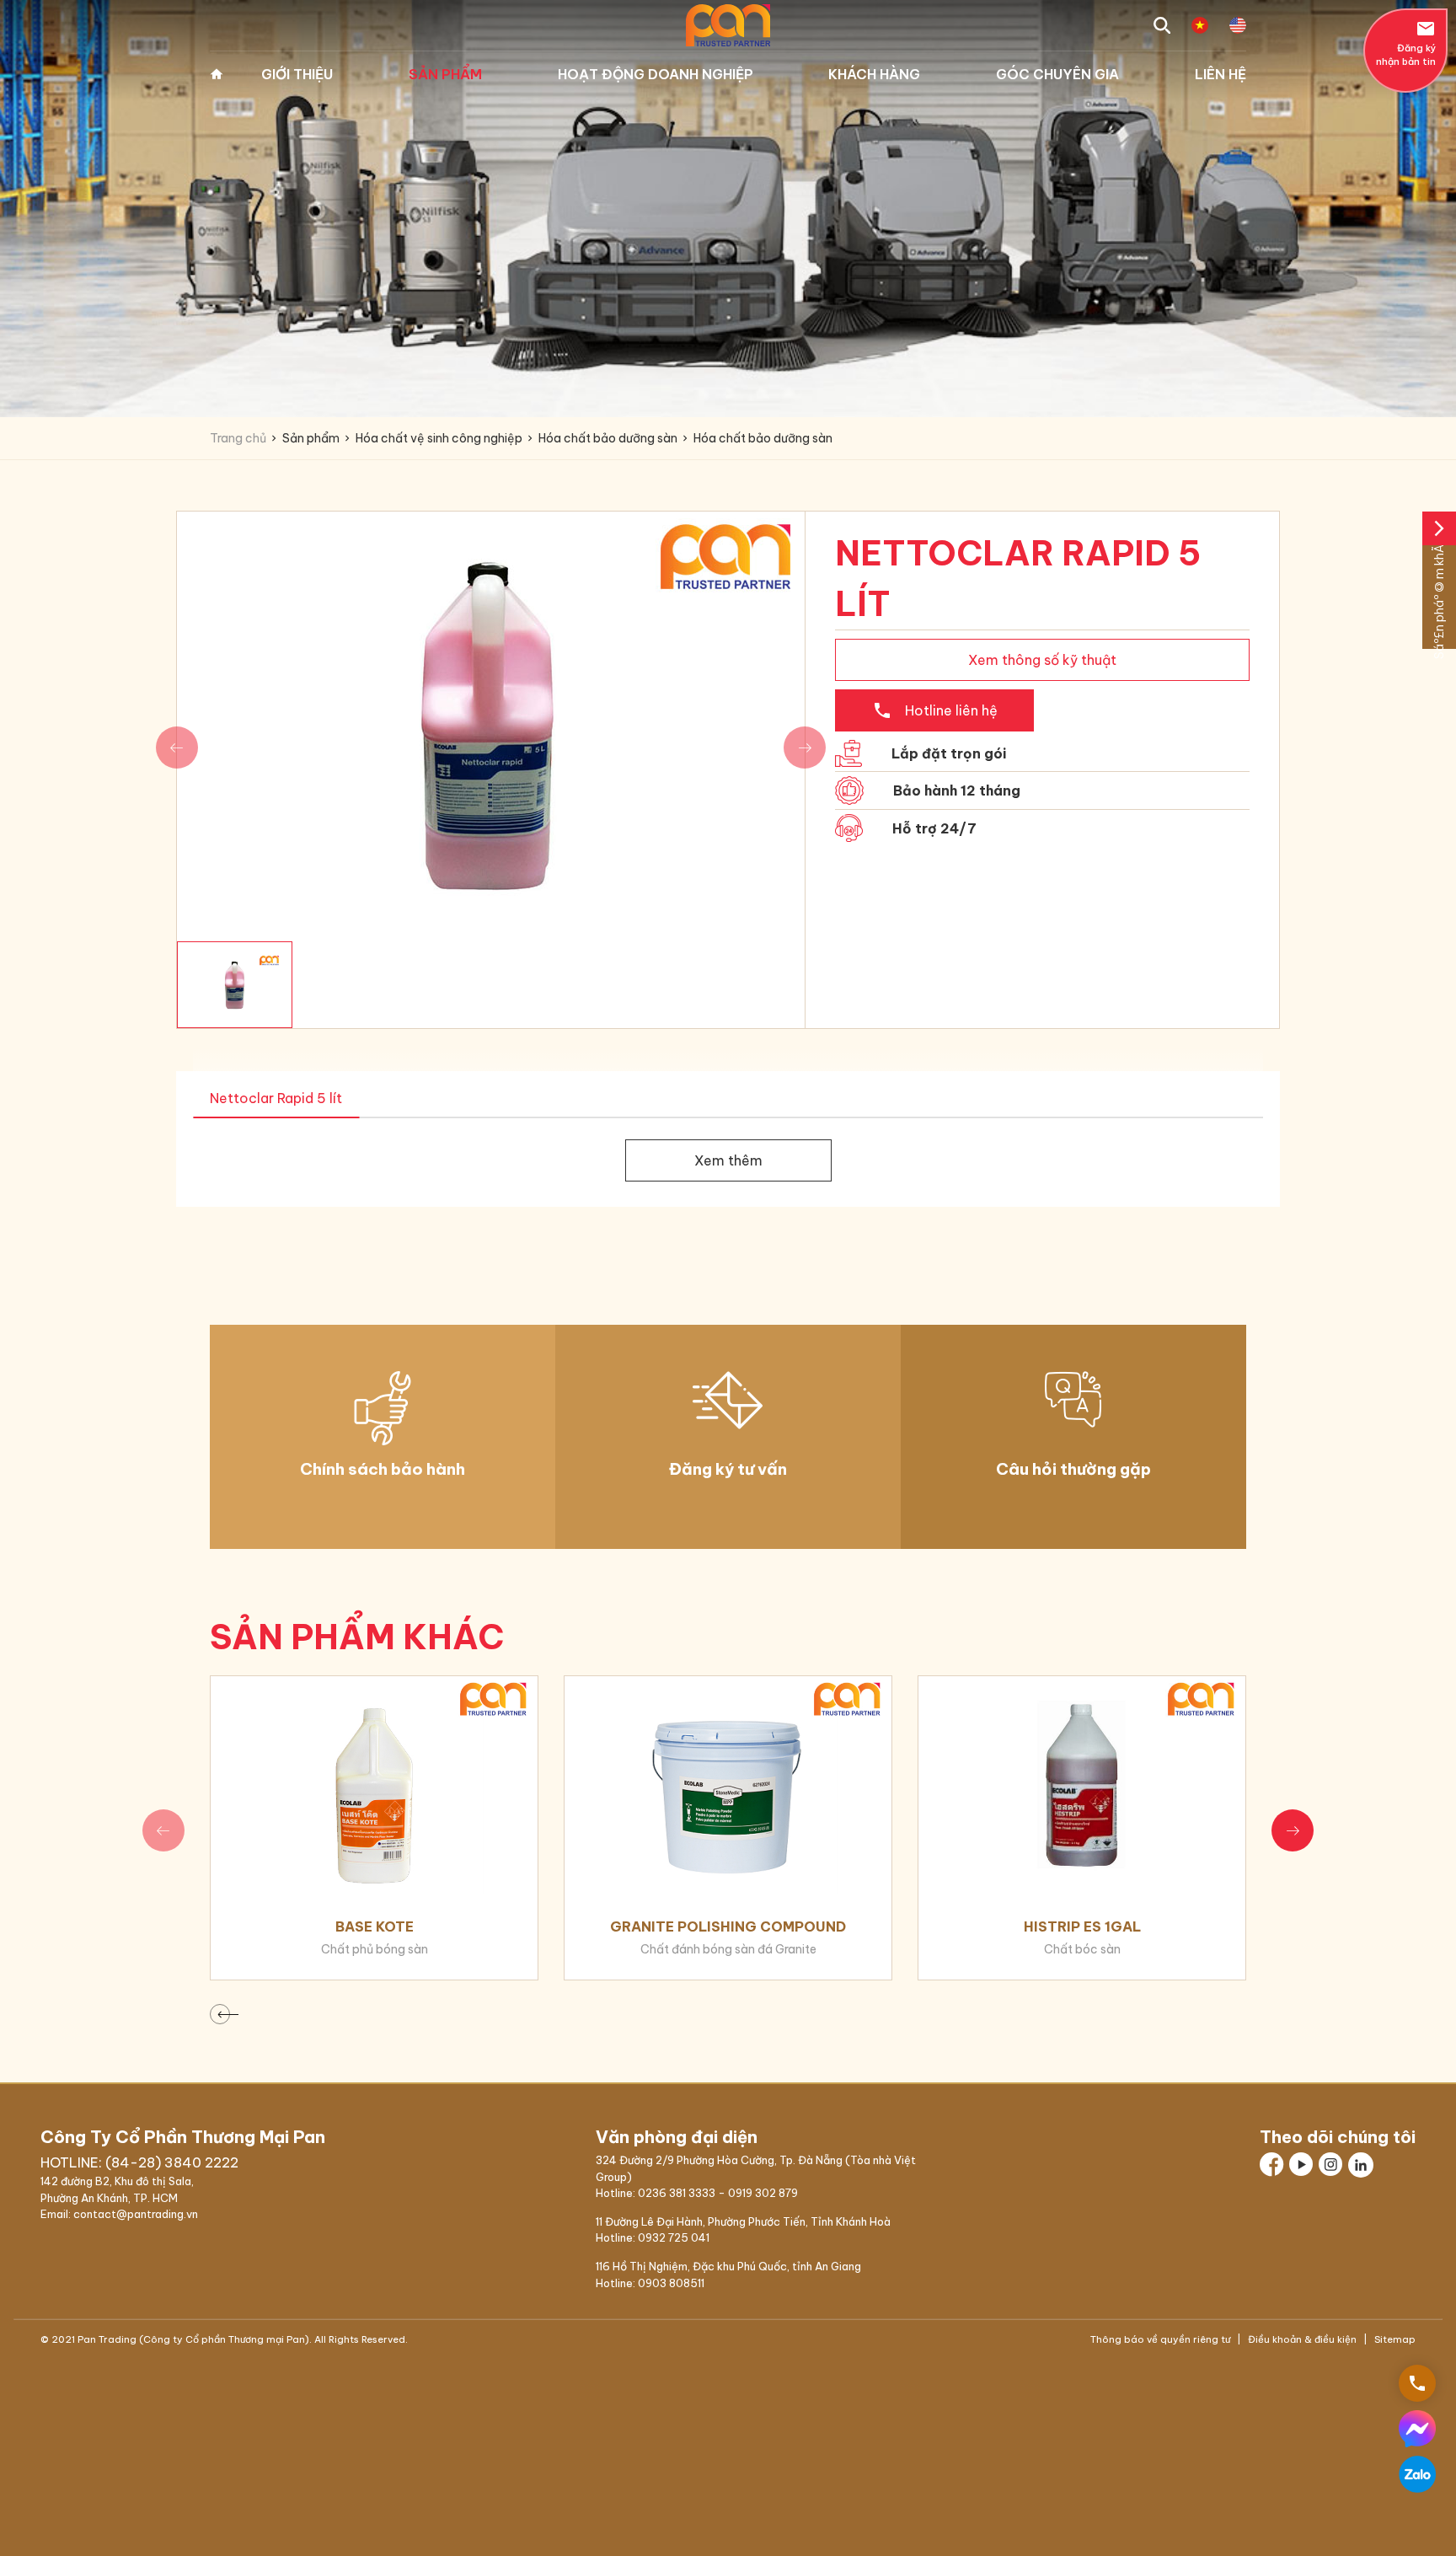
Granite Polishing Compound (728, 1926)
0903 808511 (671, 2283)
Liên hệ (1220, 74)
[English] (1238, 25)
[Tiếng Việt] (1200, 25)
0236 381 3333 (677, 2193)
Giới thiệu (297, 74)
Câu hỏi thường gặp (1073, 1469)
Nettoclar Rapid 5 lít (276, 1098)
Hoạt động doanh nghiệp (656, 74)
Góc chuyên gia (1057, 74)
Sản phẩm (445, 74)
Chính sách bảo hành (383, 1469)
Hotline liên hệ (935, 710)
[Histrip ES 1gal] (1082, 1785)
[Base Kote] (374, 1785)
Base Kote (375, 1926)
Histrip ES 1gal (1082, 1926)
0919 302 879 (763, 2193)
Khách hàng (874, 74)
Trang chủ (217, 74)
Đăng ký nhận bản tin (1406, 43)
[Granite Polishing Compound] (728, 1785)
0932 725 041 (674, 2237)
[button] (1293, 1830)
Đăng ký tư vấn (728, 1469)
